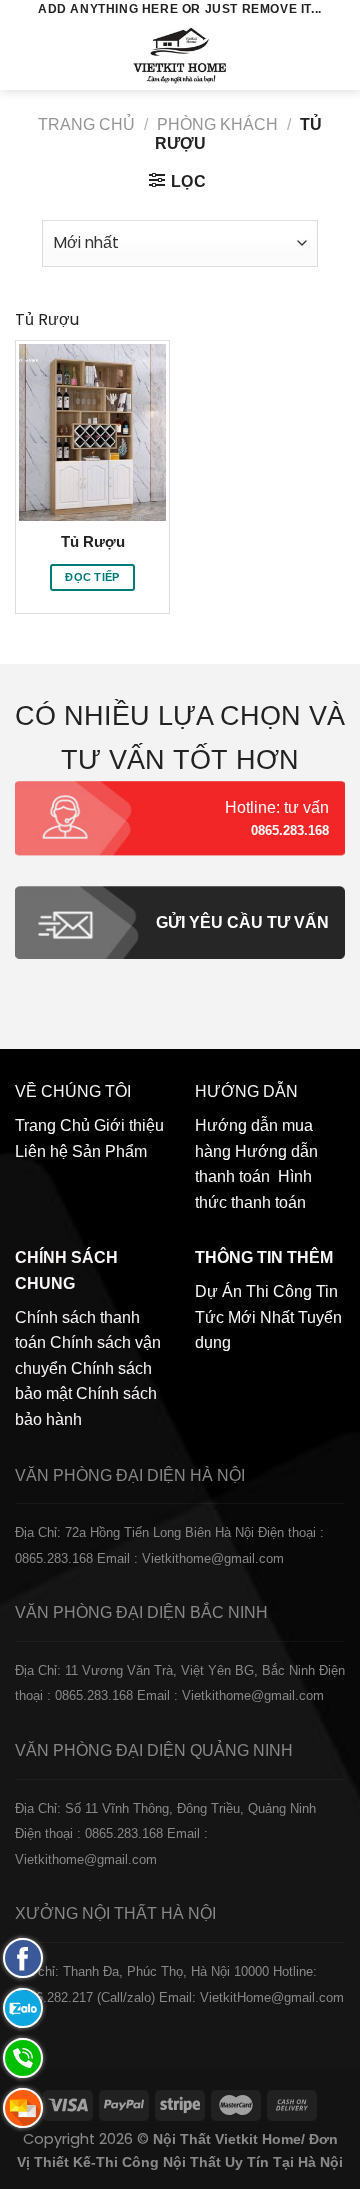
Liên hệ (41, 1151)
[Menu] (27, 54)
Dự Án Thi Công (253, 1291)
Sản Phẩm (109, 1151)
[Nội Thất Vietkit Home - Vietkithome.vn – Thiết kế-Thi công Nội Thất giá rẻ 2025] (180, 55)
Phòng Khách (217, 124)
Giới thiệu (129, 1125)
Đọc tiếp (92, 577)
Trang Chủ (52, 1125)
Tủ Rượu (93, 541)
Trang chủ (86, 124)
